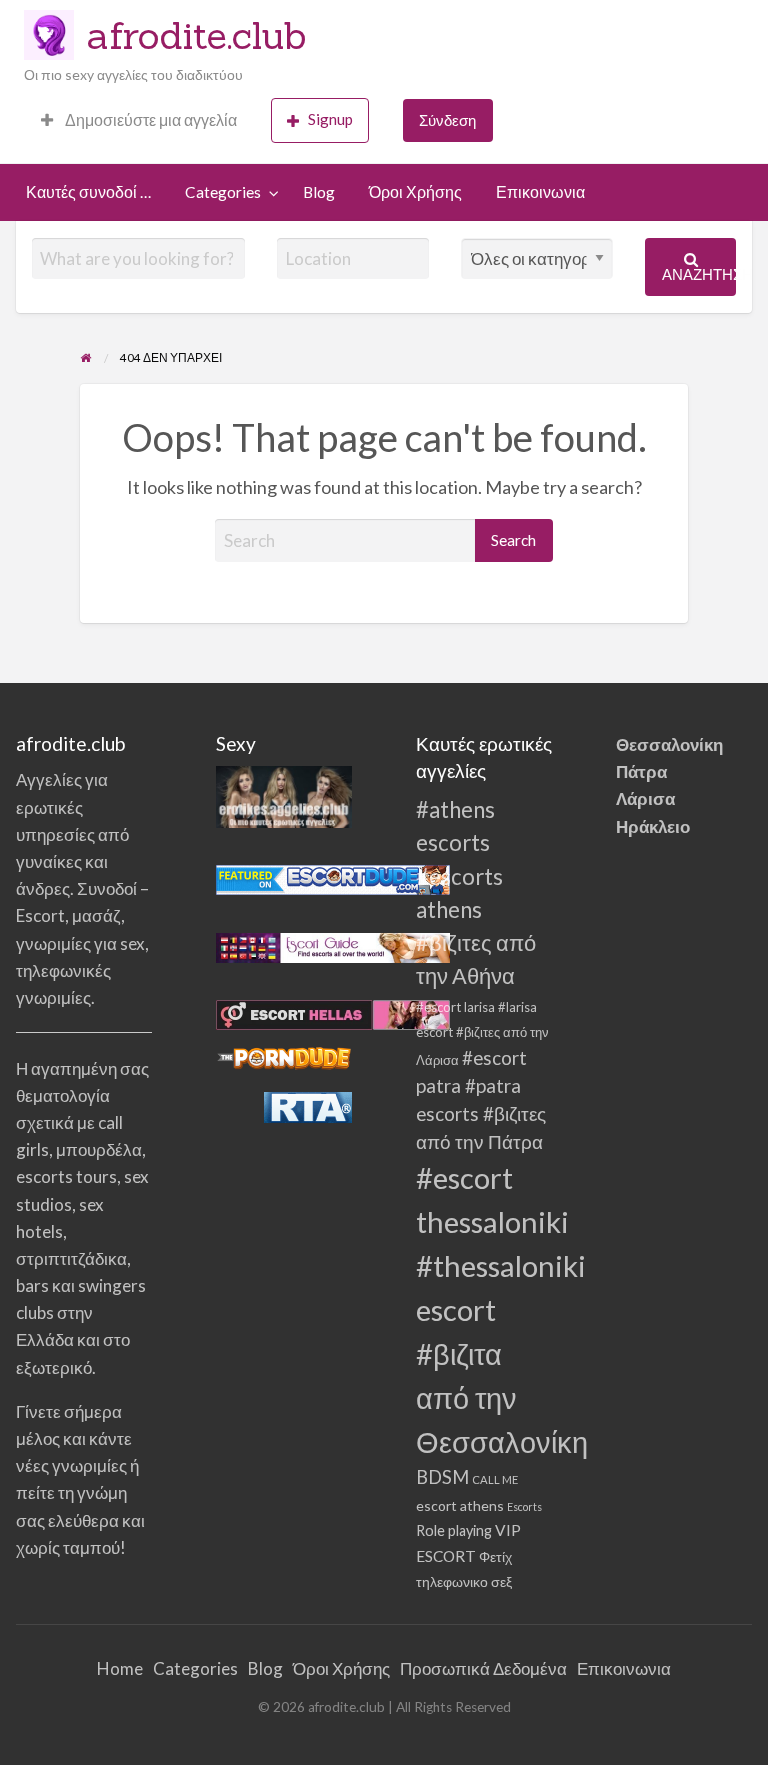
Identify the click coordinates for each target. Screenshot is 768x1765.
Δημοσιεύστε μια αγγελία (149, 120)
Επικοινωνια (540, 192)
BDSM (442, 1477)
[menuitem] (139, 120)
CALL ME (495, 1479)
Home (120, 1668)
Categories (223, 192)
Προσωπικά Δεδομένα (483, 1668)
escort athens (460, 1505)
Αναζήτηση (699, 274)
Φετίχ (495, 1557)
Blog (319, 192)
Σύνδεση (447, 120)
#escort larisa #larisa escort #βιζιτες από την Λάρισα (482, 1033)
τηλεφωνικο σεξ (464, 1582)
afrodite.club (197, 35)
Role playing (454, 1530)
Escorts (524, 1506)
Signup (330, 119)
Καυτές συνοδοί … (88, 192)
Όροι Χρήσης (415, 192)
